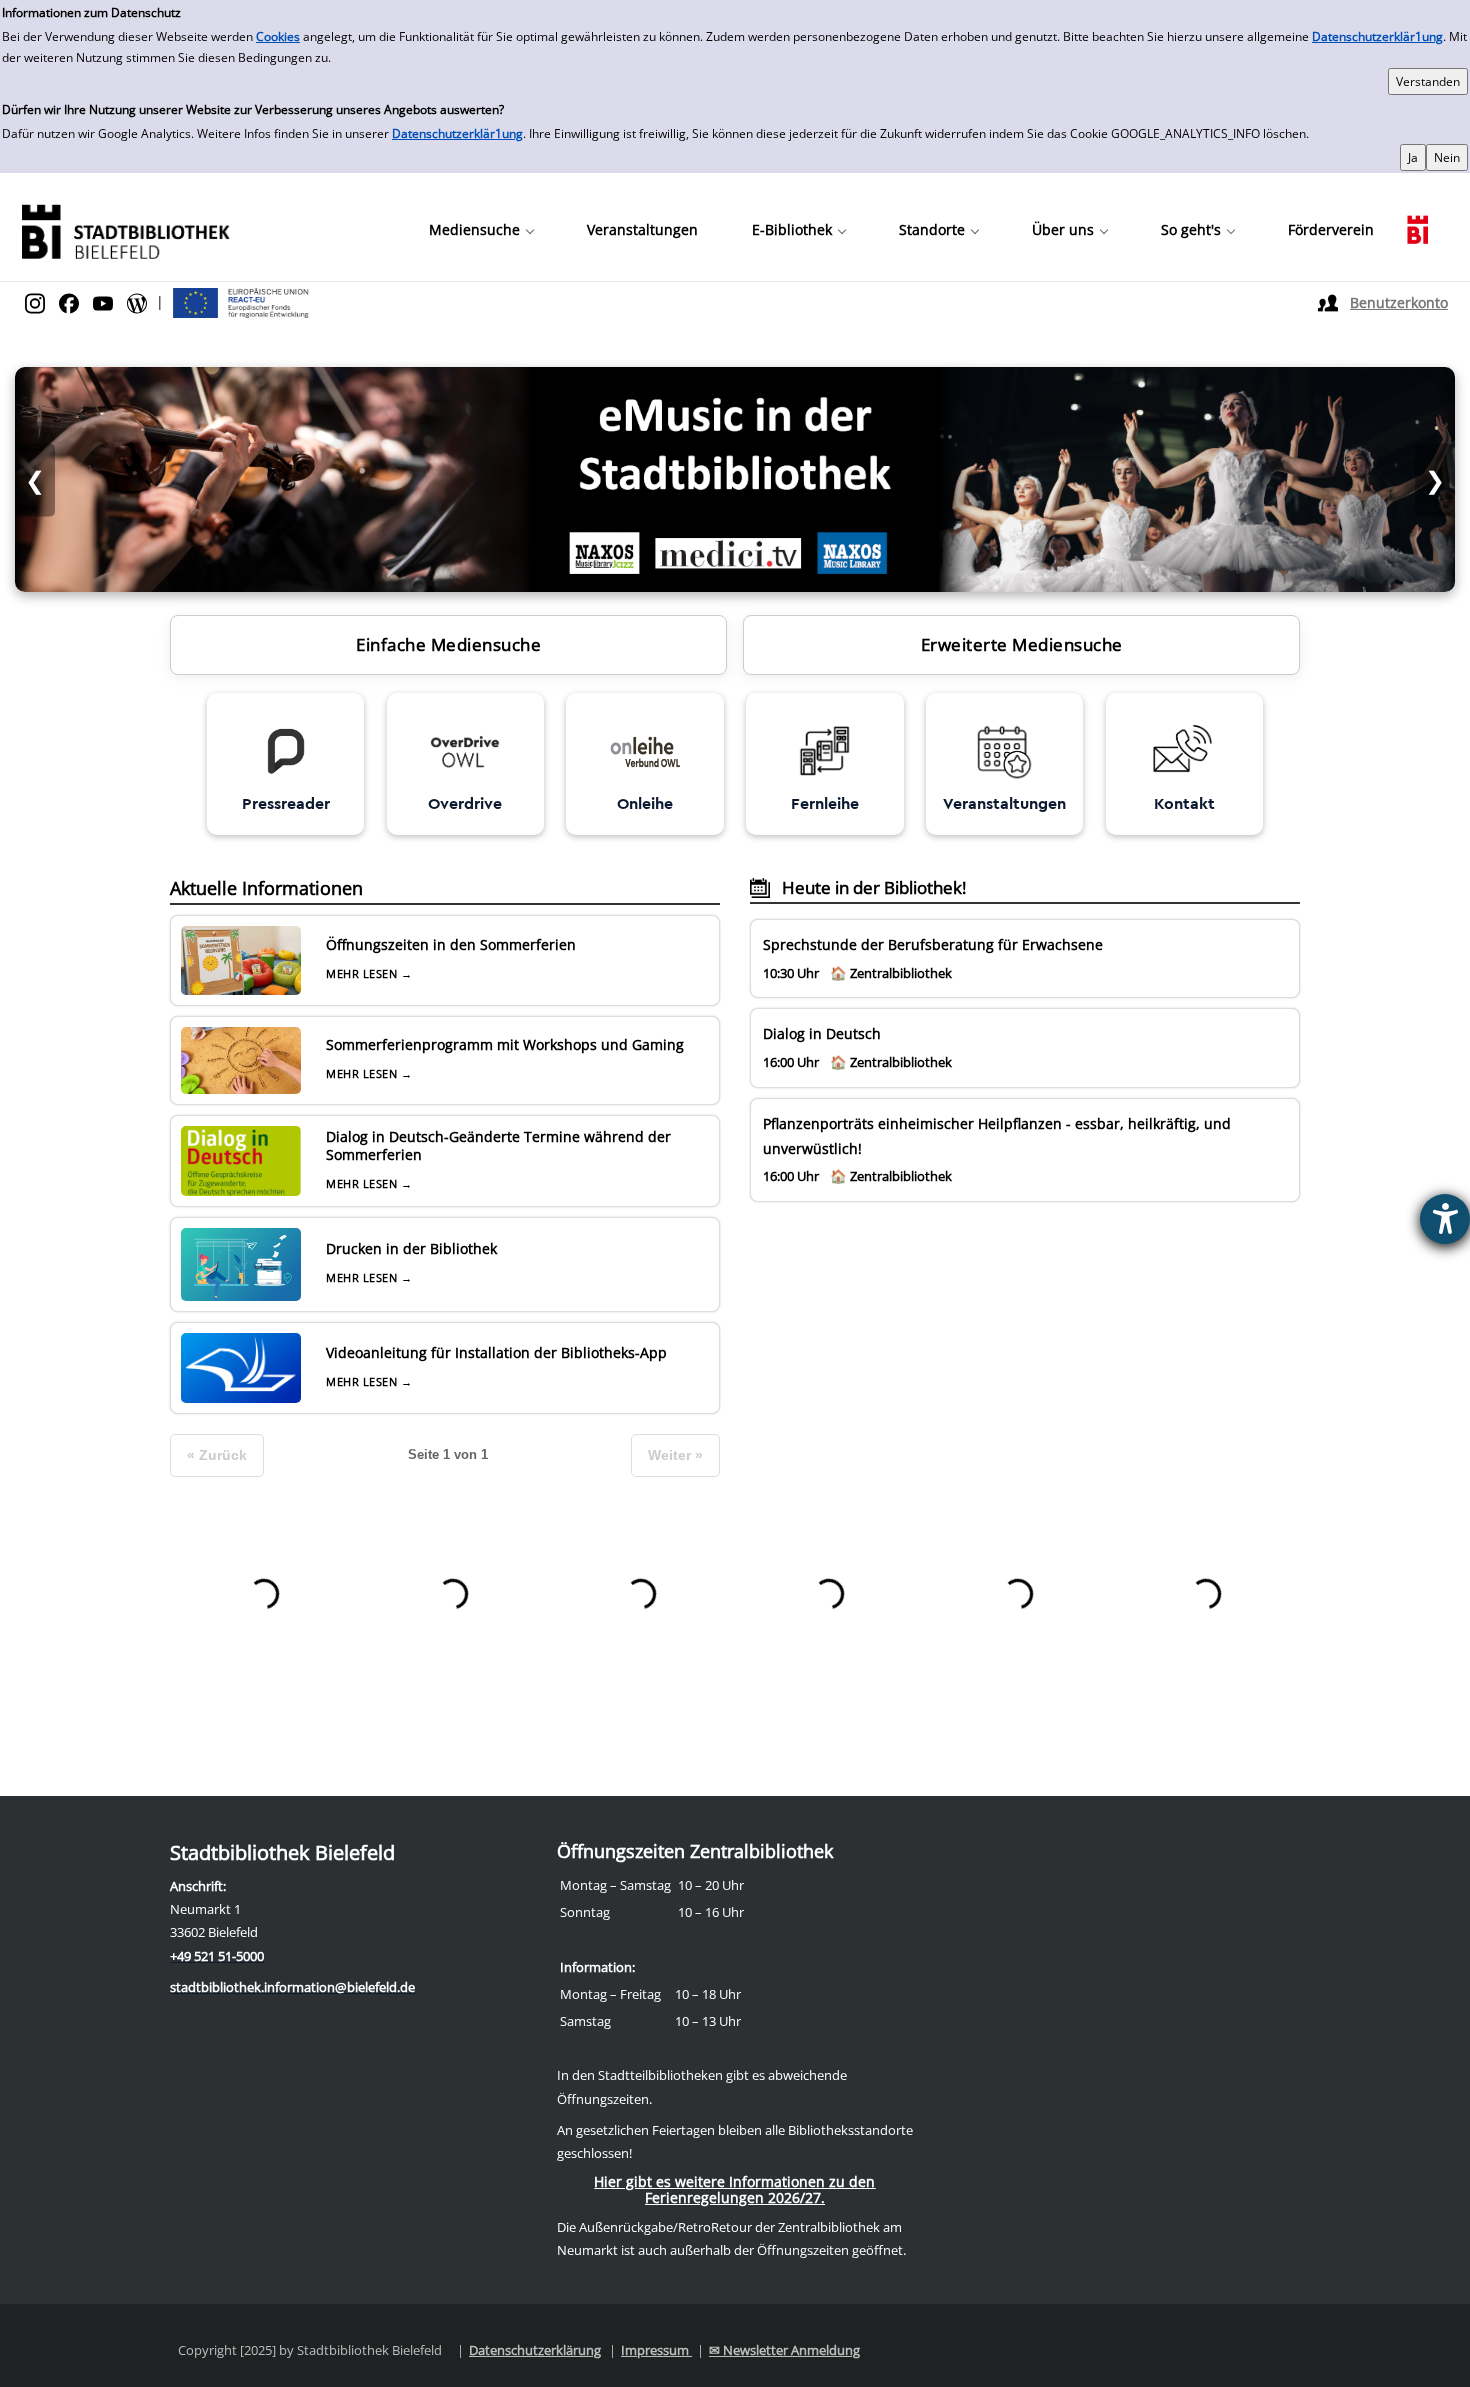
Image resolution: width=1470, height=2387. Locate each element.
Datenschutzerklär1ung (1377, 36)
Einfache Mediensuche (448, 644)
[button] (481, 230)
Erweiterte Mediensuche (1022, 644)
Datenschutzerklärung (535, 2350)
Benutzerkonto (1399, 302)
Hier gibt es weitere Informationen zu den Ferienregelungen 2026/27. (734, 2189)
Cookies (278, 36)
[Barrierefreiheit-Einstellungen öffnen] (1445, 1219)
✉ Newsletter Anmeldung (784, 2350)
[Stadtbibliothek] (125, 229)
